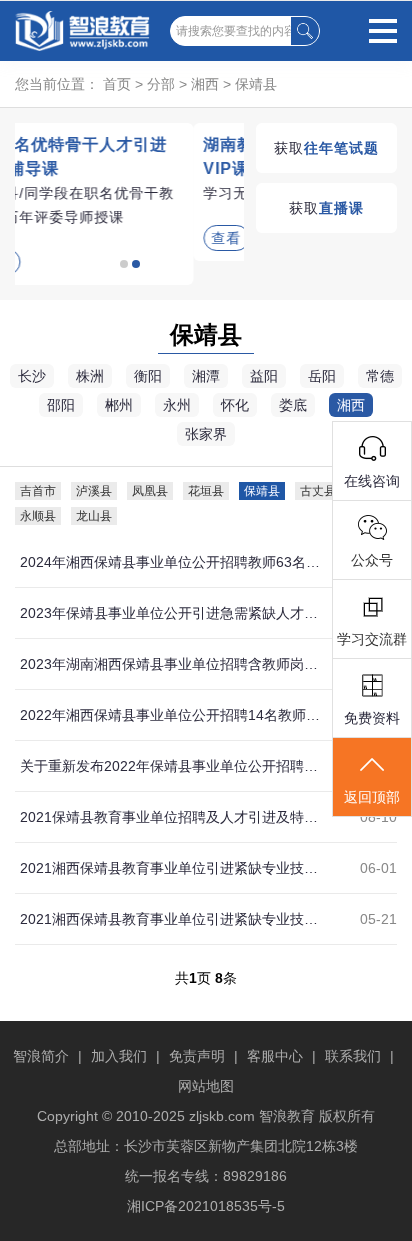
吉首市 (38, 491)
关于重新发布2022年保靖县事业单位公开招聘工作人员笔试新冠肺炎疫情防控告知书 (171, 766)
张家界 (206, 434)
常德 (380, 376)
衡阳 (148, 376)
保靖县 (256, 84)
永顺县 (38, 516)
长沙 (32, 376)
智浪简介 (41, 1056)
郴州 (119, 405)
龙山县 (94, 516)
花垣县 (206, 491)
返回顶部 (372, 797)
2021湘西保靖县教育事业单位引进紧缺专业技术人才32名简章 (171, 919)
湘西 (205, 84)
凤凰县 (150, 491)
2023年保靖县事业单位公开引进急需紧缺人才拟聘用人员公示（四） (171, 613)
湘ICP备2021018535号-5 (206, 1206)
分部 (161, 84)
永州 (177, 405)
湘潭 (206, 376)
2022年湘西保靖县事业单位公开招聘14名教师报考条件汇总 (171, 715)
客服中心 (275, 1056)
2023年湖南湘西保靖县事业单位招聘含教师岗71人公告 (171, 664)
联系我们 (353, 1056)
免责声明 (197, 1056)
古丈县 (318, 491)
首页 (117, 84)
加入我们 (119, 1056)
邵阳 (61, 405)
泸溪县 (94, 491)
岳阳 (322, 376)
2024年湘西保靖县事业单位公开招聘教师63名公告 (171, 562)
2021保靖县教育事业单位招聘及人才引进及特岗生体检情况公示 (171, 817)
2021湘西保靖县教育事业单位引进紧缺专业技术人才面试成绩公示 (171, 868)
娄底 (293, 405)
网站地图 (206, 1086)
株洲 (90, 376)
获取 (326, 148)
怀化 (235, 405)
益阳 (264, 376)
